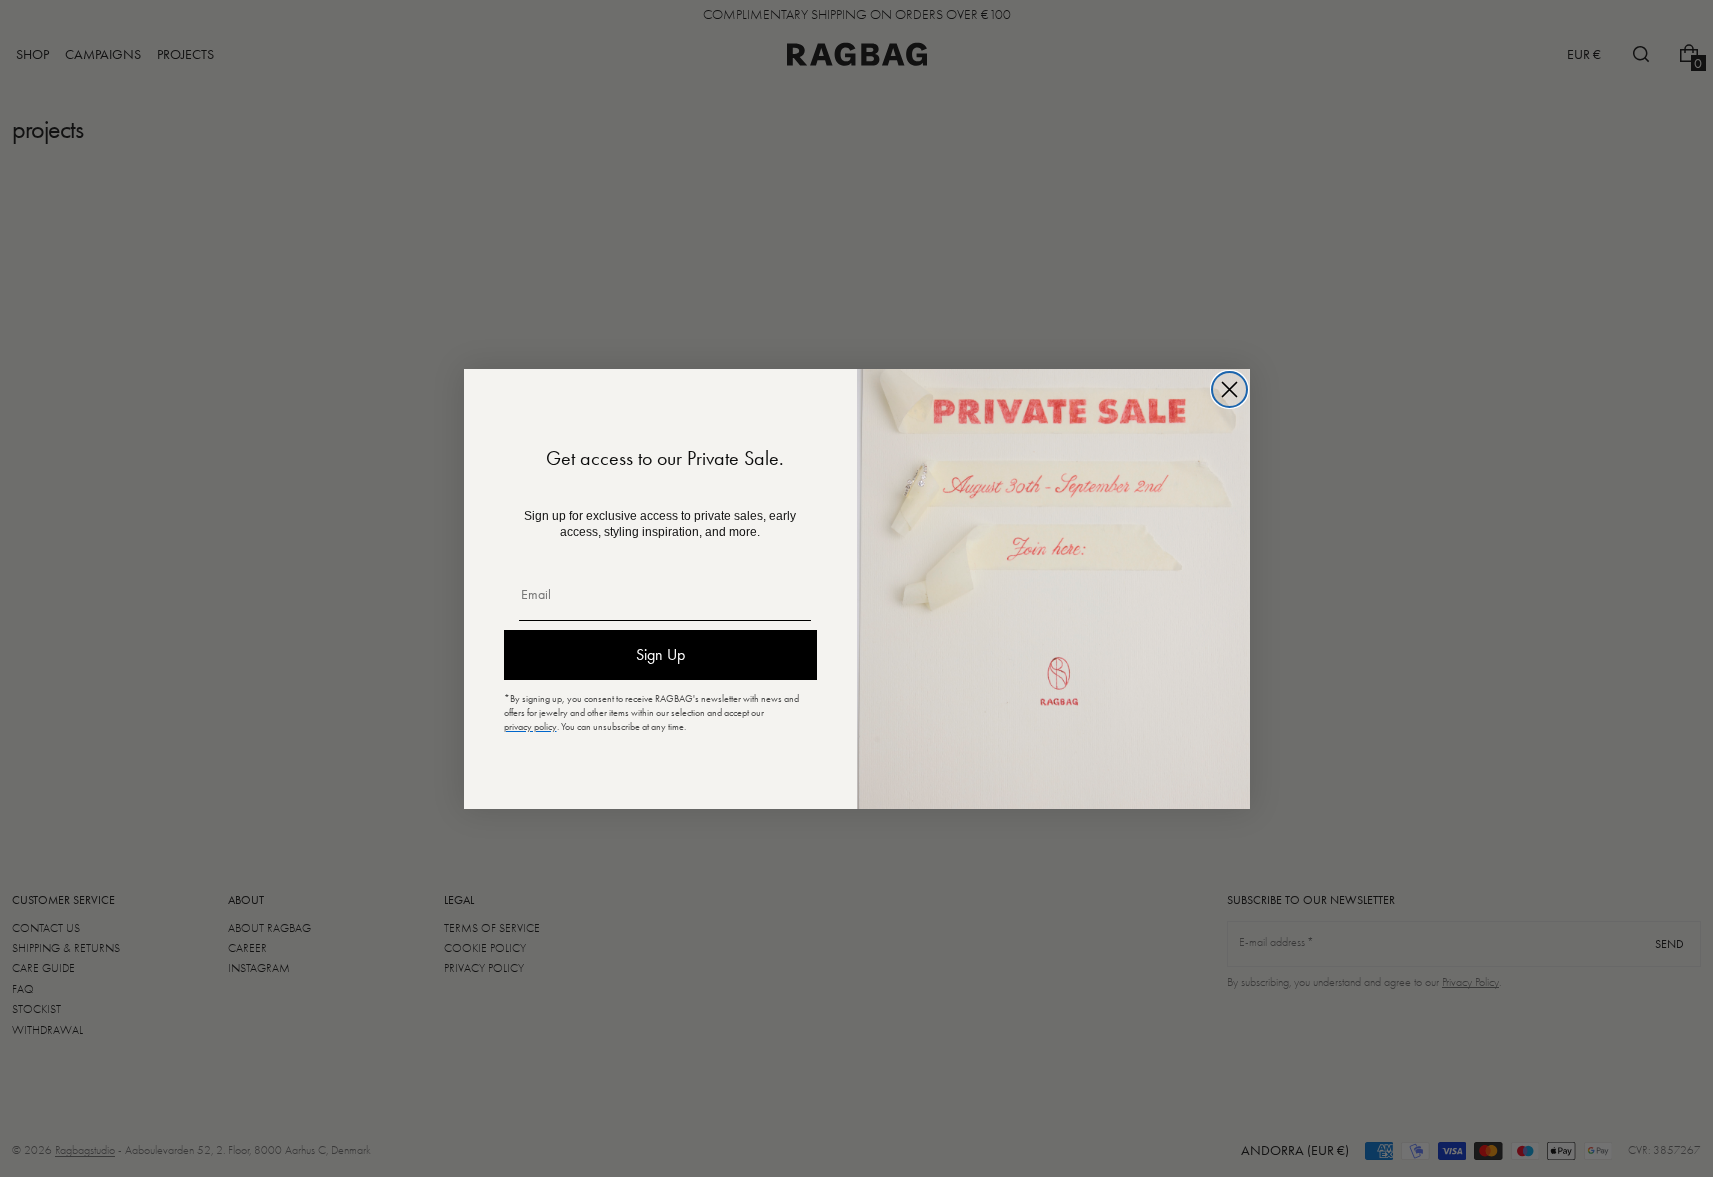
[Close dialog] (1229, 389)
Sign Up (660, 654)
